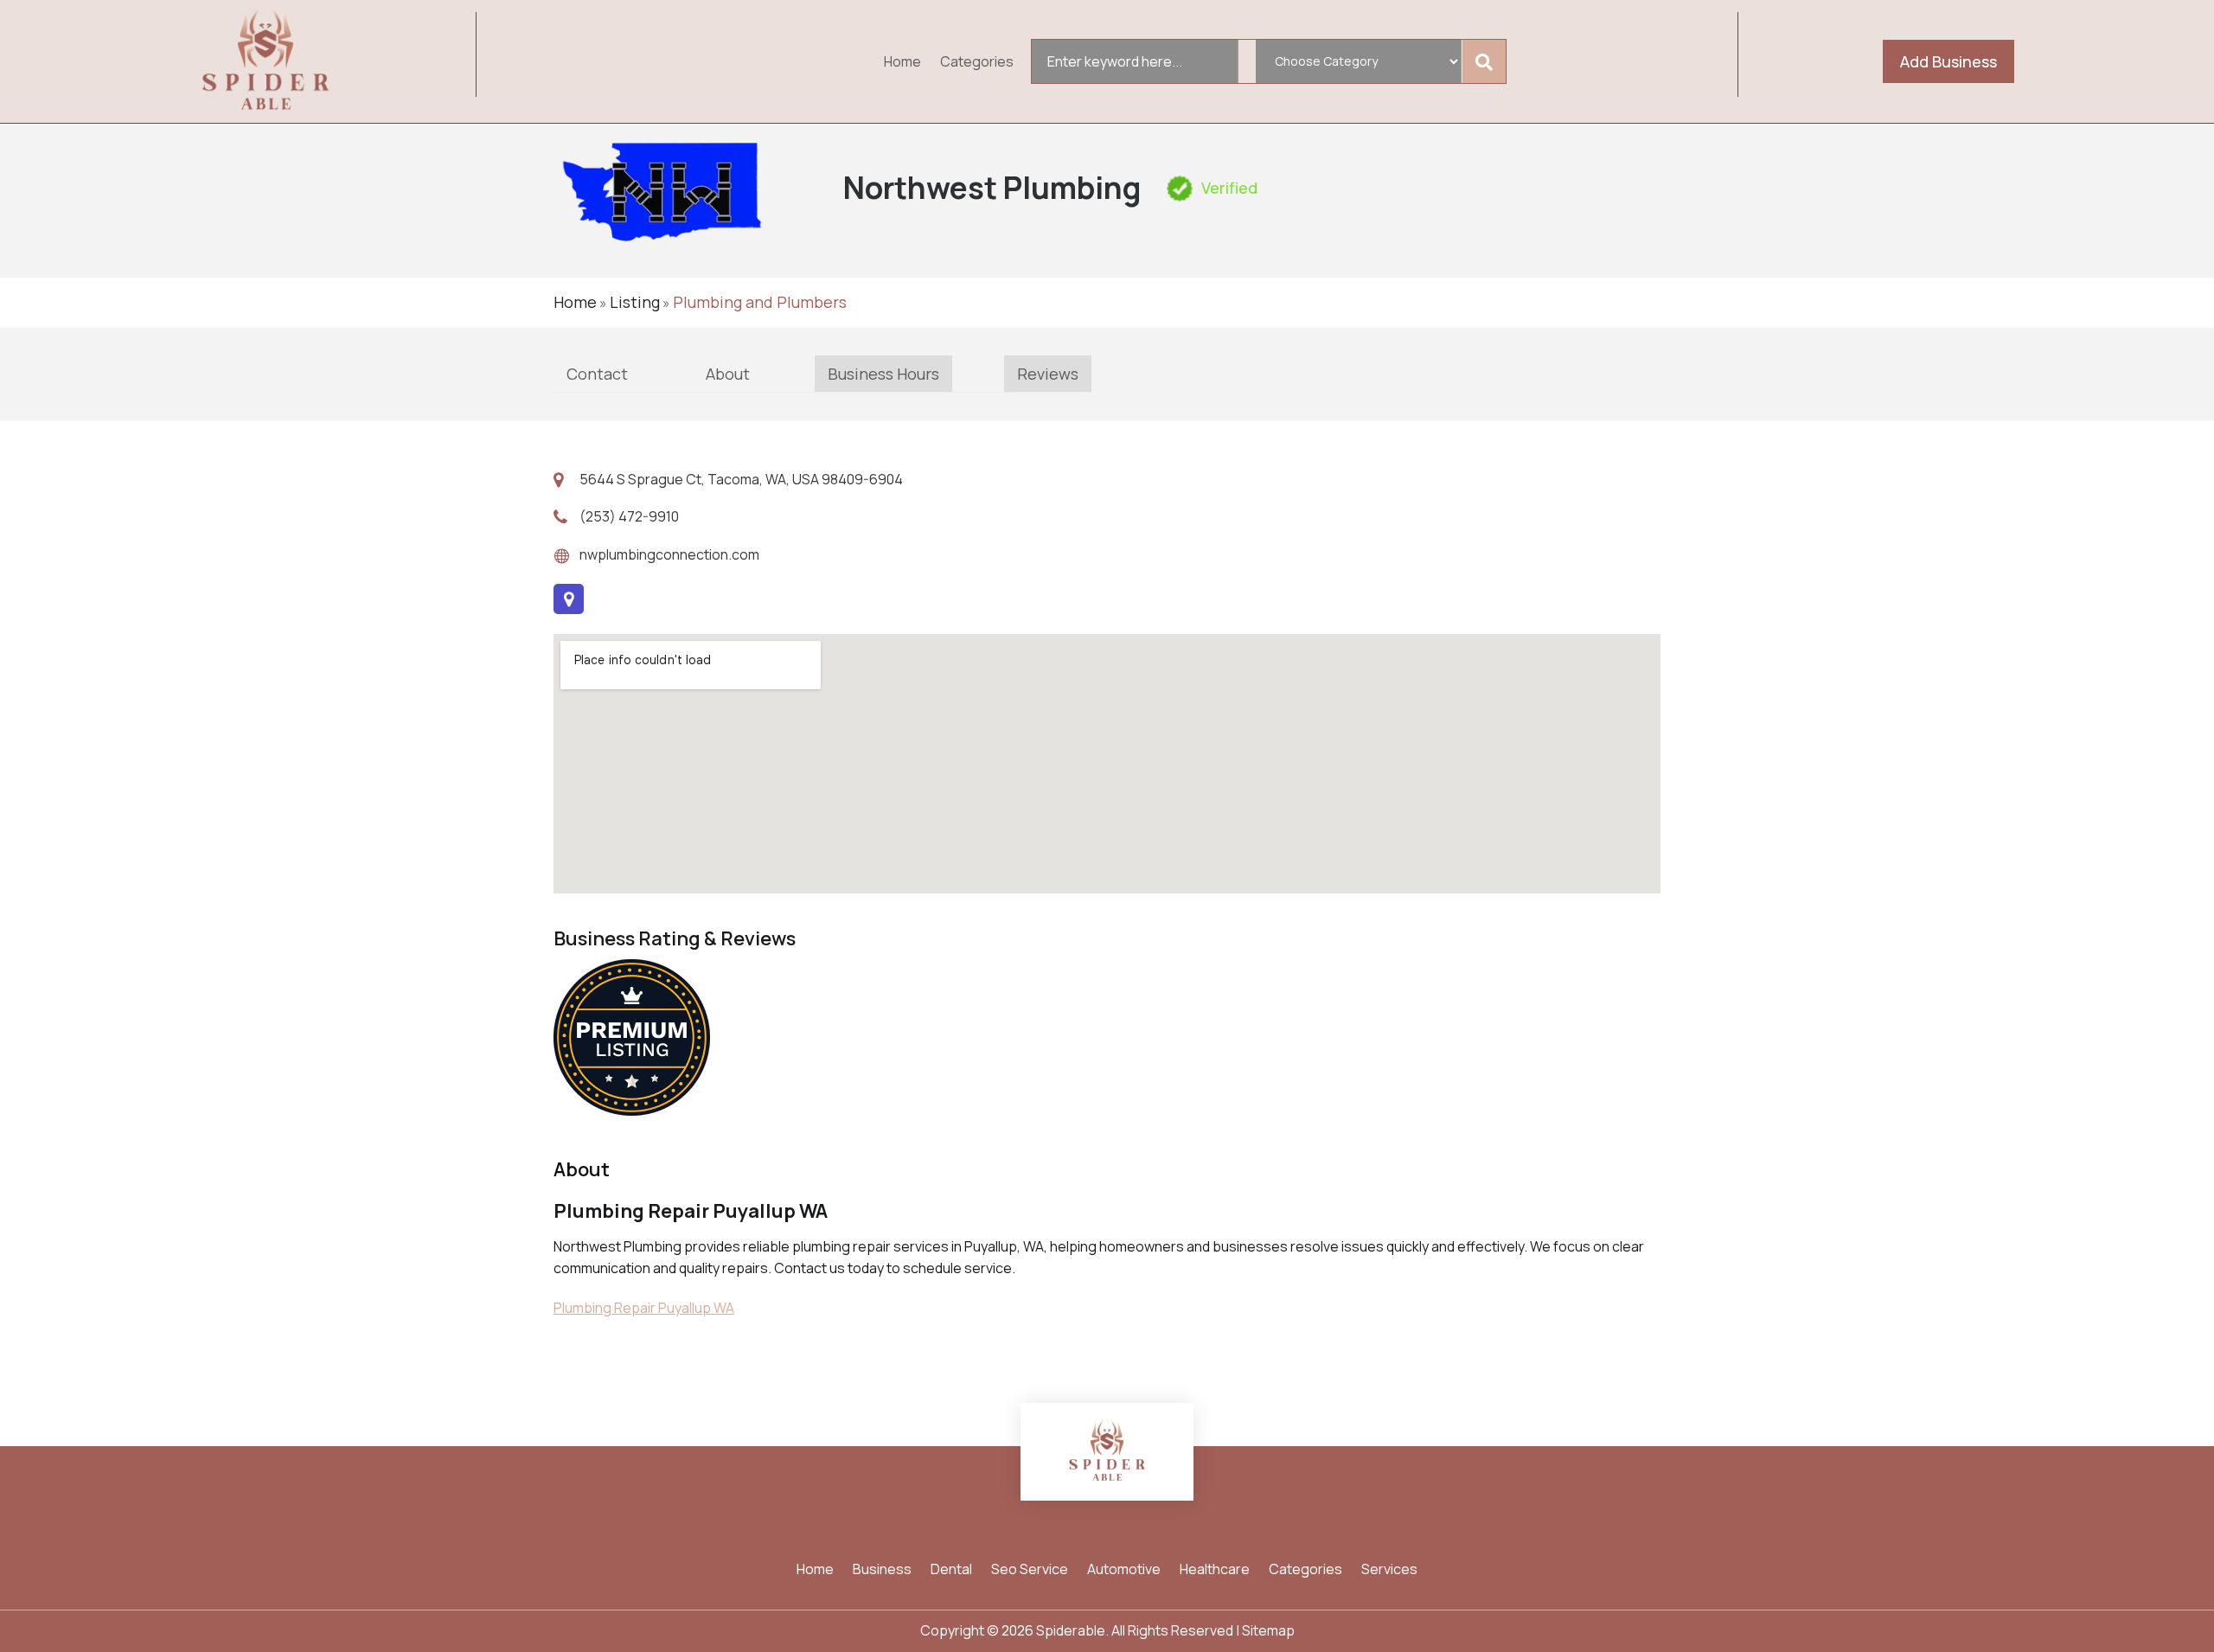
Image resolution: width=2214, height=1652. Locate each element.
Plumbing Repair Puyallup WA (644, 1308)
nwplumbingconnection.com (669, 554)
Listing (635, 302)
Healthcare (1215, 1571)
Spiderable (1071, 1630)
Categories (977, 63)
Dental (951, 1571)
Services (1389, 1571)
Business (882, 1571)
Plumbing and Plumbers (760, 302)
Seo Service (1030, 1571)
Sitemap (1268, 1630)
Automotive (1124, 1571)
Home (902, 63)
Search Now (1487, 61)
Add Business (1948, 61)
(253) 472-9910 (629, 516)
